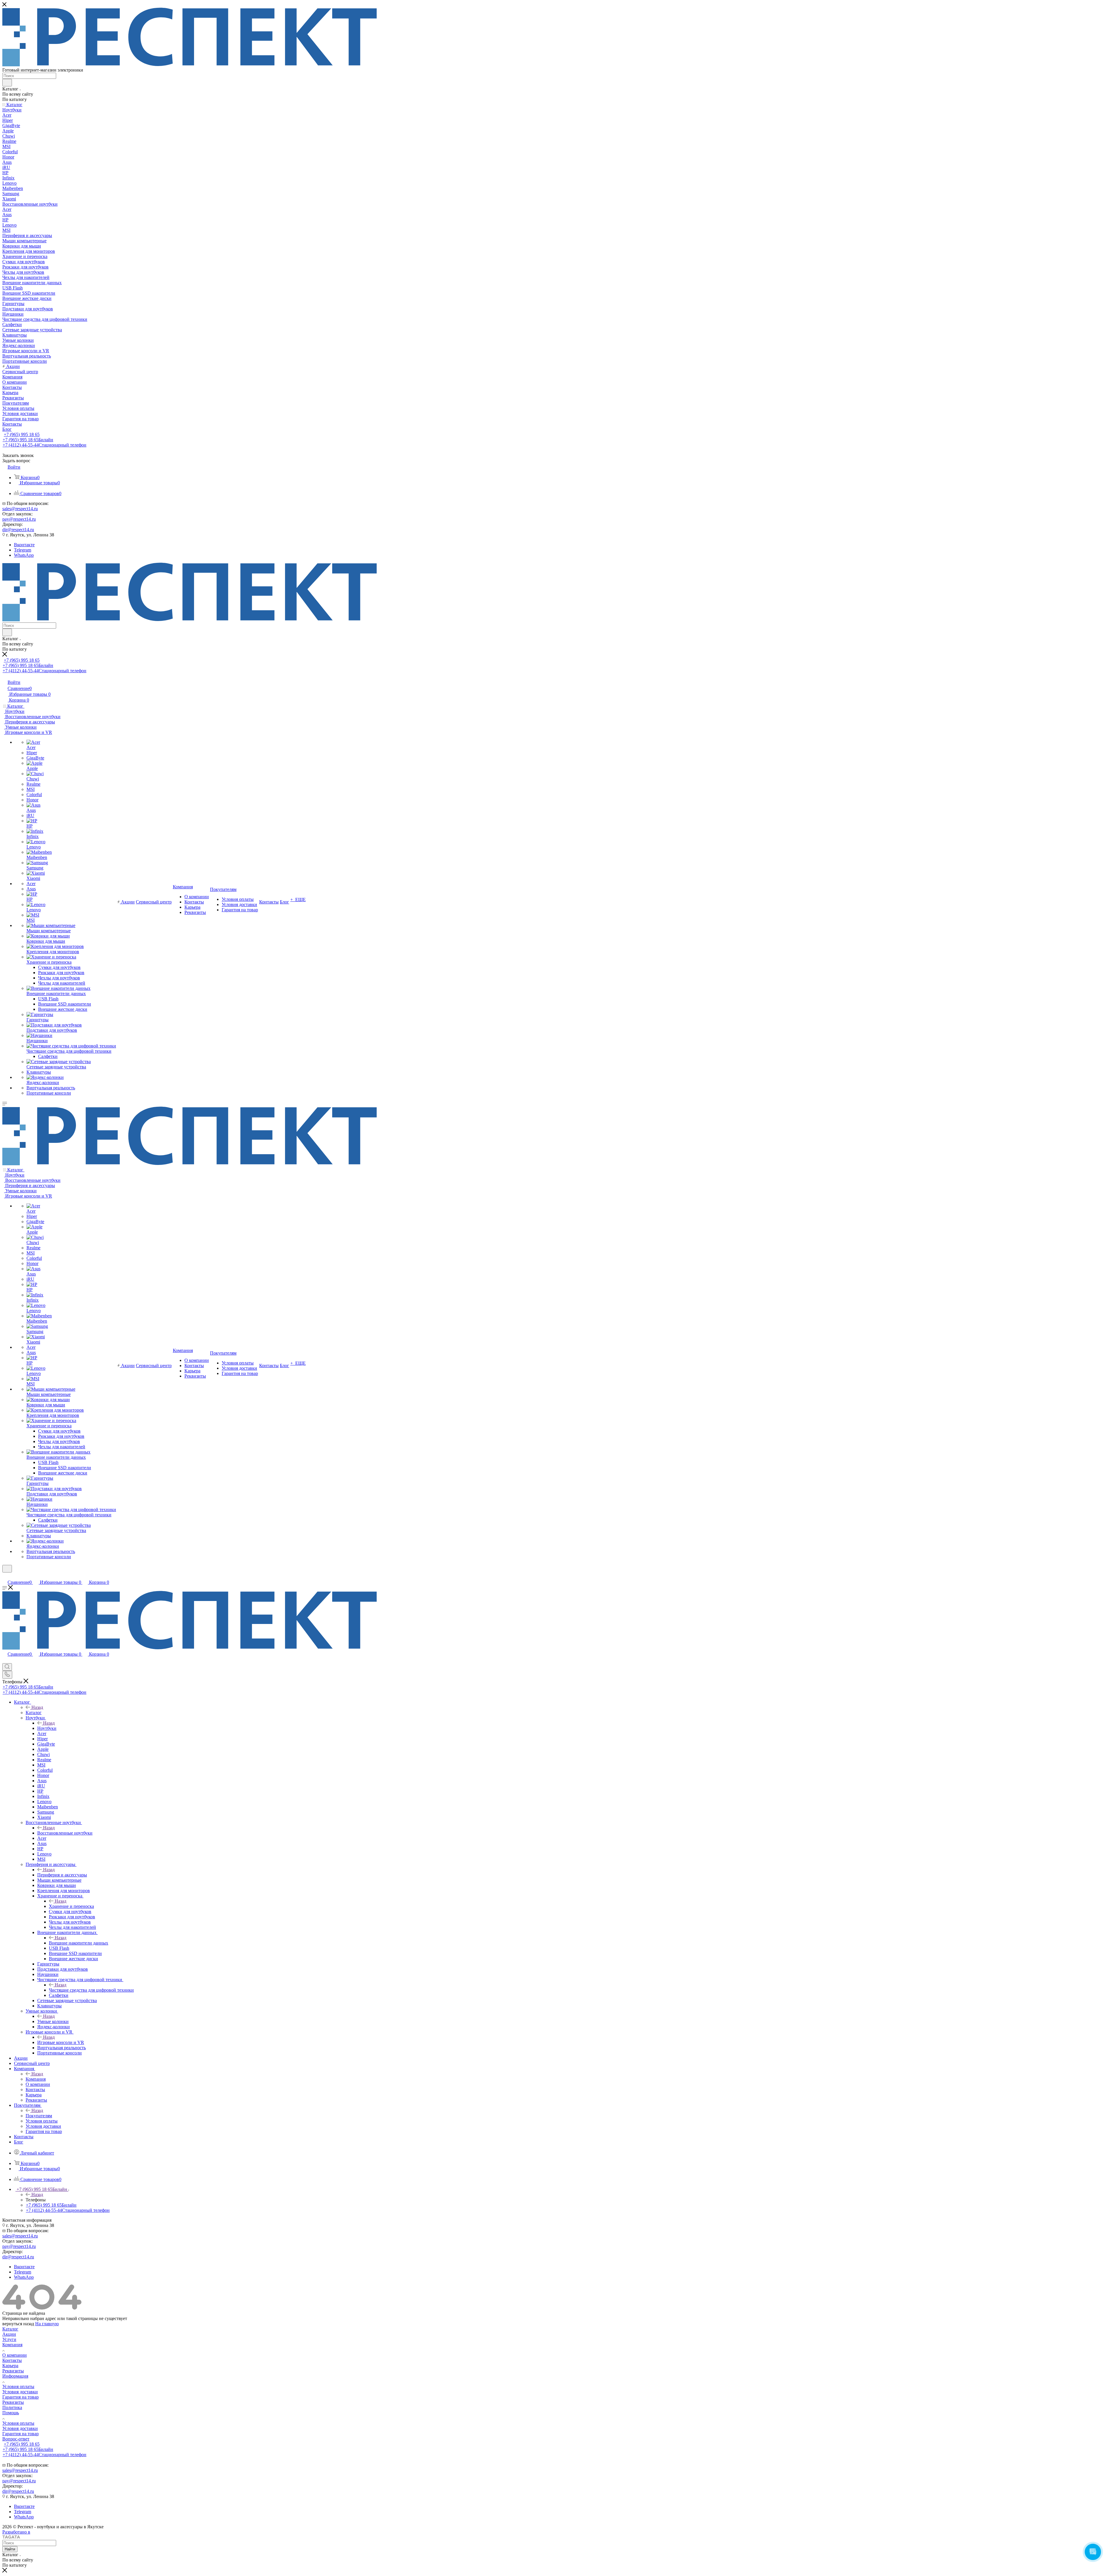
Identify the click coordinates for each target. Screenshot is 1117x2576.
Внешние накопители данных (79, 1943)
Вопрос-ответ (16, 2439)
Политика (12, 2407)
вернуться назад (18, 2324)
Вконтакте (24, 545)
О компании (15, 2355)
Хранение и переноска (71, 1906)
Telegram (23, 550)
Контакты (12, 2360)
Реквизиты (13, 2371)
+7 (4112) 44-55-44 (45, 445)
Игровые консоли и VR (61, 2042)
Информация (15, 2376)
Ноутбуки (47, 1728)
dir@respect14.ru (18, 530)
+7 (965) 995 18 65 (22, 434)
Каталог (34, 1713)
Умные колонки (53, 2021)
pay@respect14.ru (19, 519)
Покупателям (39, 2116)
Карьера (10, 2366)
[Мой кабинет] (5, 1576)
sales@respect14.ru (20, 509)
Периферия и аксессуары (62, 1875)
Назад (37, 1707)
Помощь (11, 2413)
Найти (10, 2549)
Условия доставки (20, 2392)
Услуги (9, 2339)
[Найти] (7, 83)
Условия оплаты (18, 2386)
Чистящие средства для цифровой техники (91, 1990)
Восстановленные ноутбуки (65, 1833)
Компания (36, 2079)
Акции (9, 2334)
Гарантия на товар (21, 2397)
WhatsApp (24, 555)
